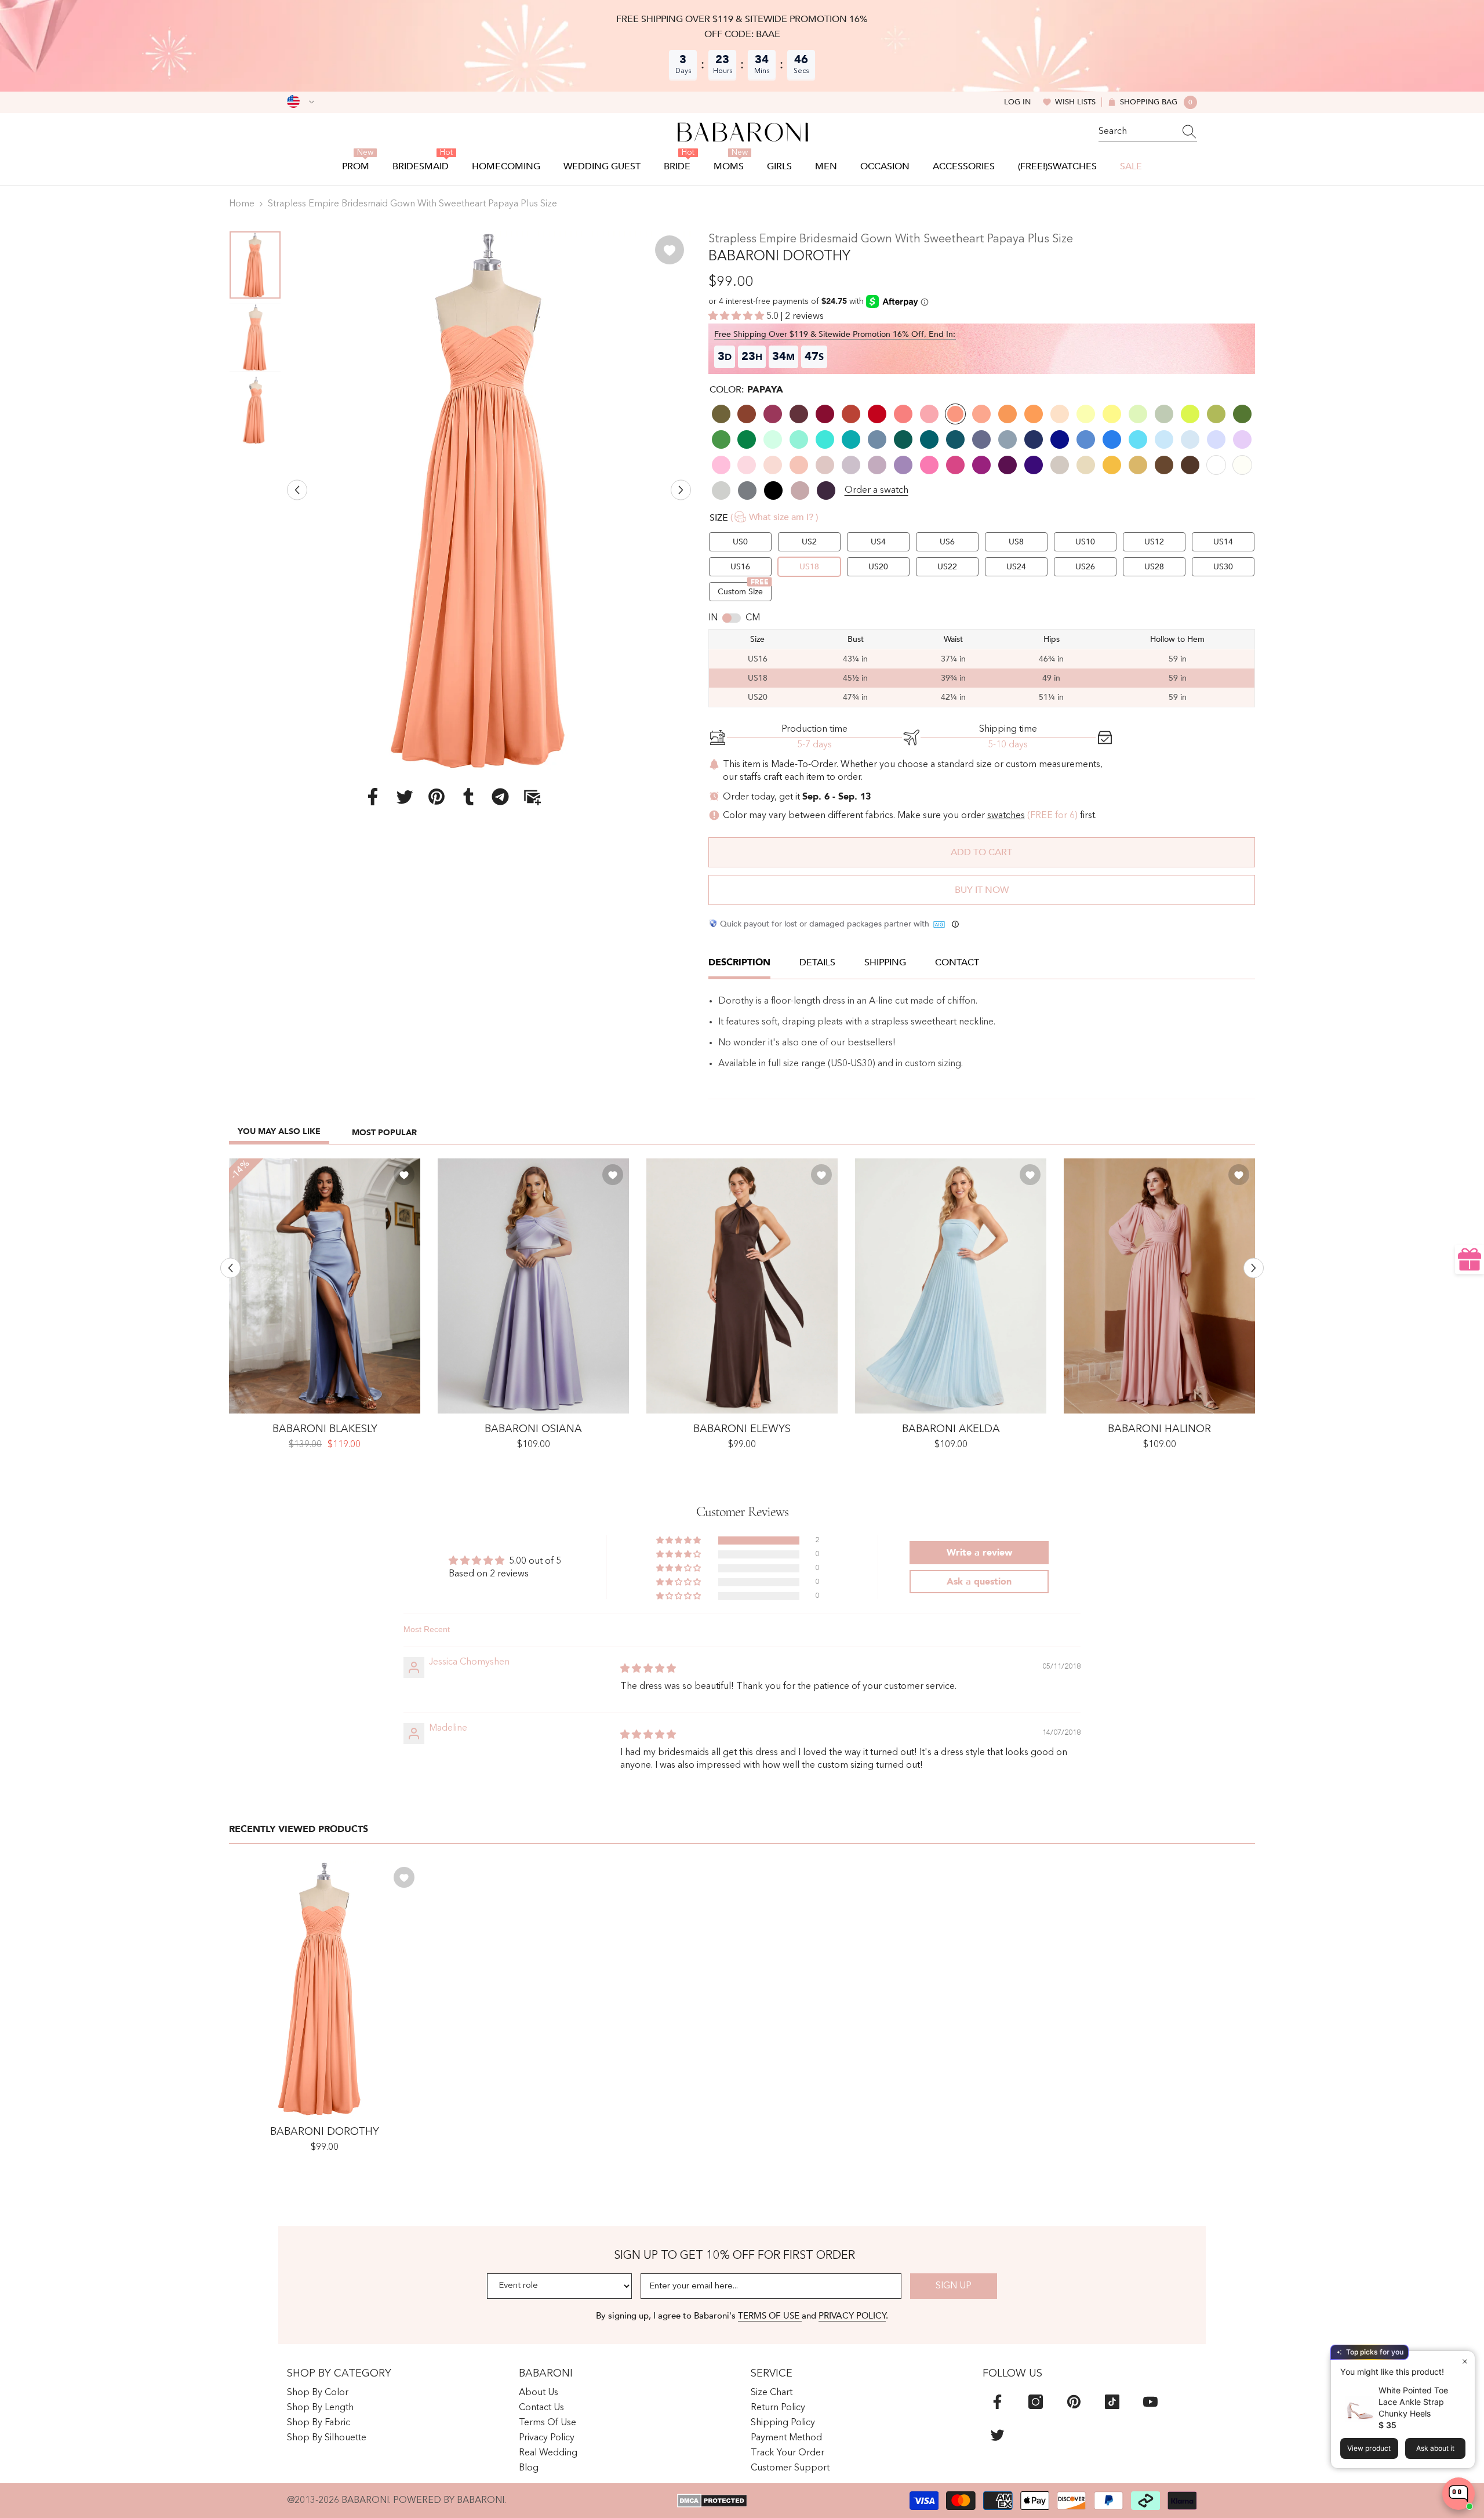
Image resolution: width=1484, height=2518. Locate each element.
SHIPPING (885, 962)
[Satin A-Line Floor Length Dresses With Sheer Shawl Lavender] (533, 1286)
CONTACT (957, 962)
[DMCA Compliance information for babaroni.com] (712, 2501)
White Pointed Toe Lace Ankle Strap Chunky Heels (1413, 2402)
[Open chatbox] (1458, 2494)
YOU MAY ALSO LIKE (279, 1131)
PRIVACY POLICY (852, 2316)
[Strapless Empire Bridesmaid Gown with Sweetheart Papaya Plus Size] (325, 1989)
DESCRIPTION (739, 962)
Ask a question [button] (979, 1582)
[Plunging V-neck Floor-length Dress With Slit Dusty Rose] (1159, 1286)
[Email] (532, 796)
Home (242, 204)
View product (1369, 2448)
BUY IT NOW (982, 890)
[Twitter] (405, 796)
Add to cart (981, 852)
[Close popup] (1465, 2361)
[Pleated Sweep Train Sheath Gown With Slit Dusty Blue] (325, 1286)
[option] (489, 500)
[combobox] (1137, 132)
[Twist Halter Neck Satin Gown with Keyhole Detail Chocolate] (742, 1286)
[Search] (1148, 132)
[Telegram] (500, 796)
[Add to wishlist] (670, 250)
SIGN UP (954, 2286)
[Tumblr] (468, 796)
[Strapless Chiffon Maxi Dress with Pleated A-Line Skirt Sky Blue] (951, 1286)
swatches (1006, 816)
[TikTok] (1112, 2402)
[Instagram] (1036, 2402)
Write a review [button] (979, 1553)
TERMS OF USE (770, 2316)
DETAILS (817, 962)
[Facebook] (373, 796)
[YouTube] (1150, 2402)
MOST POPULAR (384, 1133)
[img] (648, 1669)
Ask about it (1435, 2448)
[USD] (301, 102)
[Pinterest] (437, 796)
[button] (297, 490)
